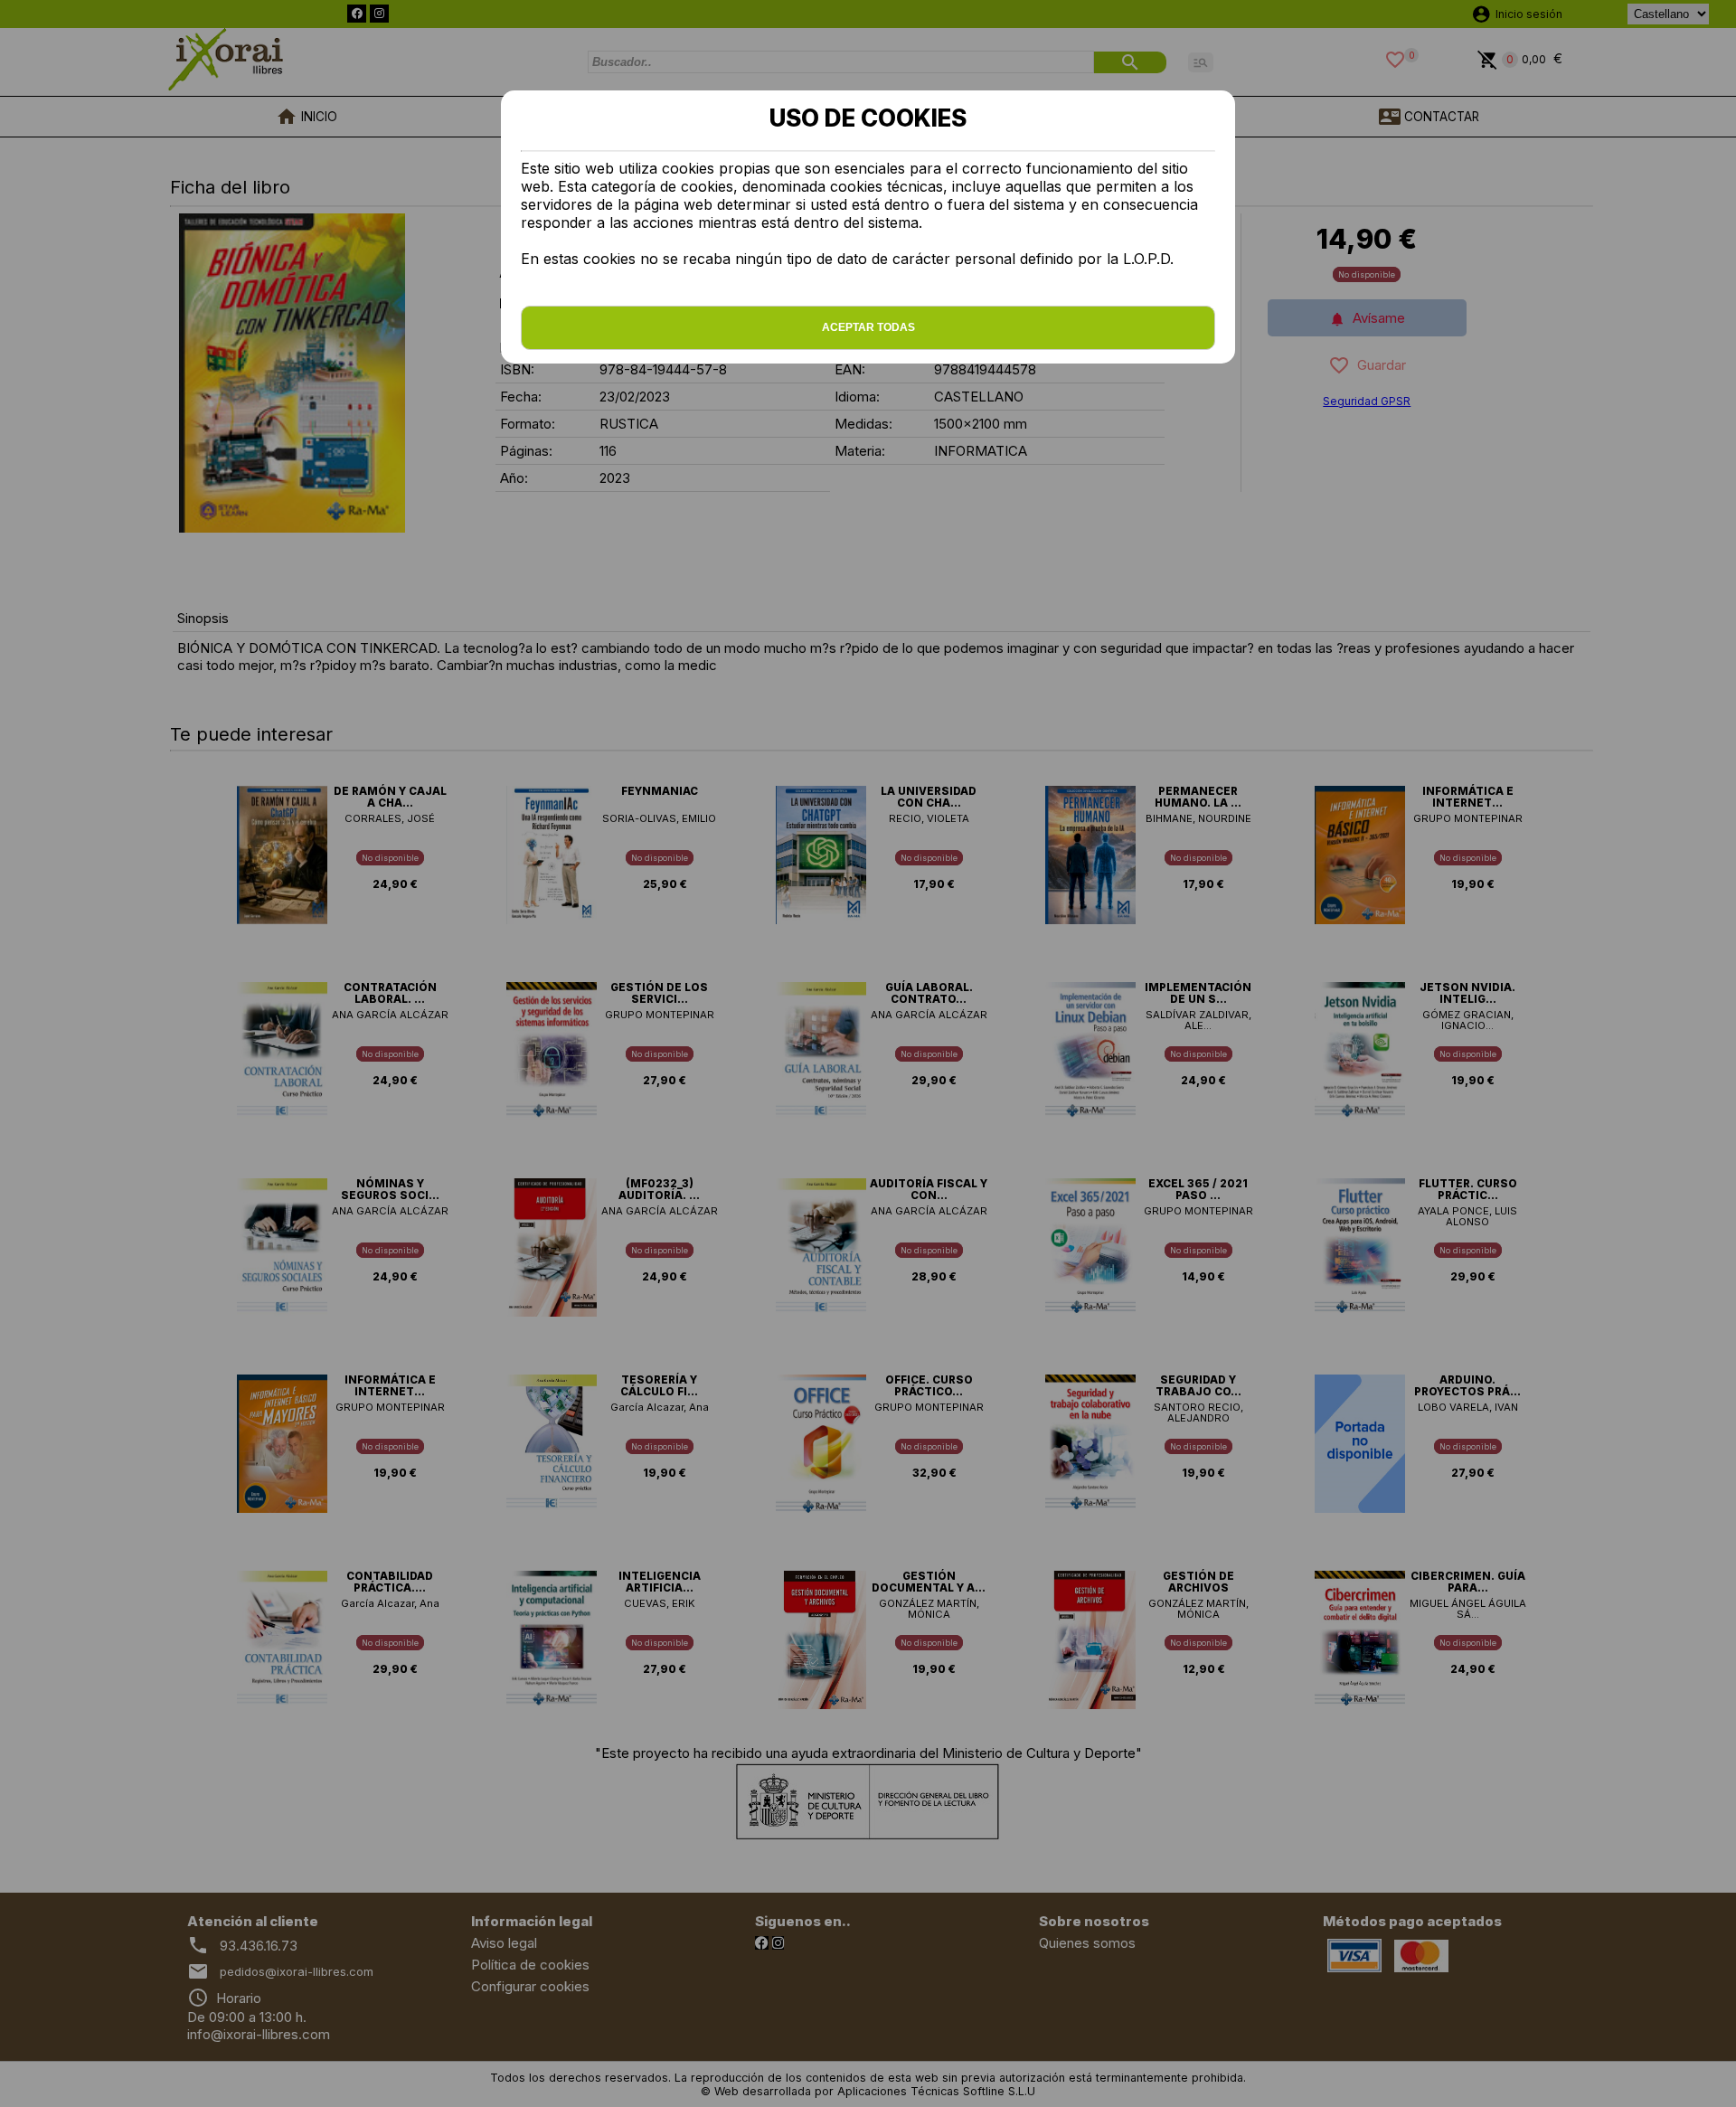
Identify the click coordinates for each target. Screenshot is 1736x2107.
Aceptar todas (868, 327)
